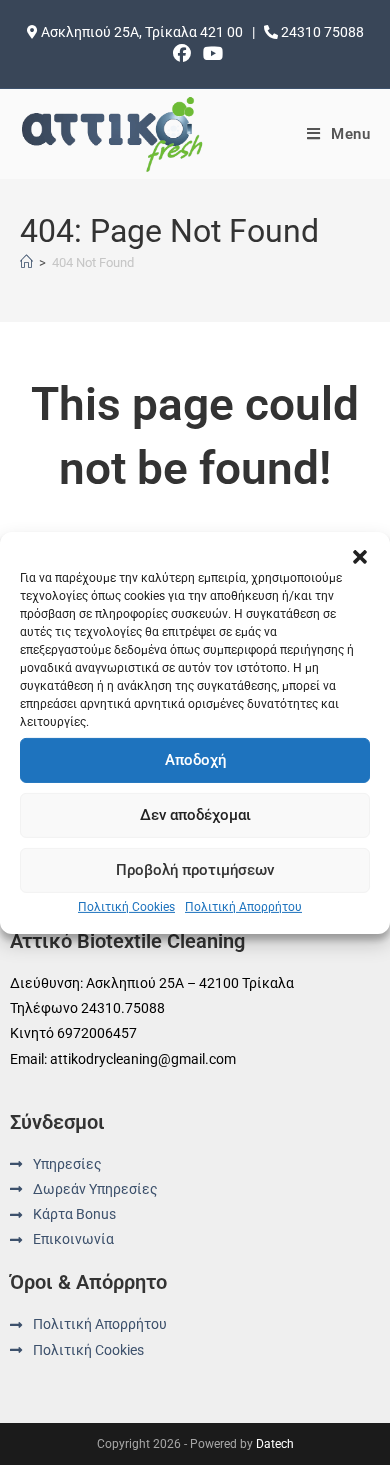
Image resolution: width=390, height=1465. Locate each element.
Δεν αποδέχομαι (195, 815)
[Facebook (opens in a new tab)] (182, 54)
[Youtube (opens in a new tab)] (210, 54)
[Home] (26, 262)
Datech (275, 1444)
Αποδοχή (195, 760)
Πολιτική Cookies (126, 906)
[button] (360, 556)
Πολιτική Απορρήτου (243, 906)
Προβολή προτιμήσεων (195, 870)
